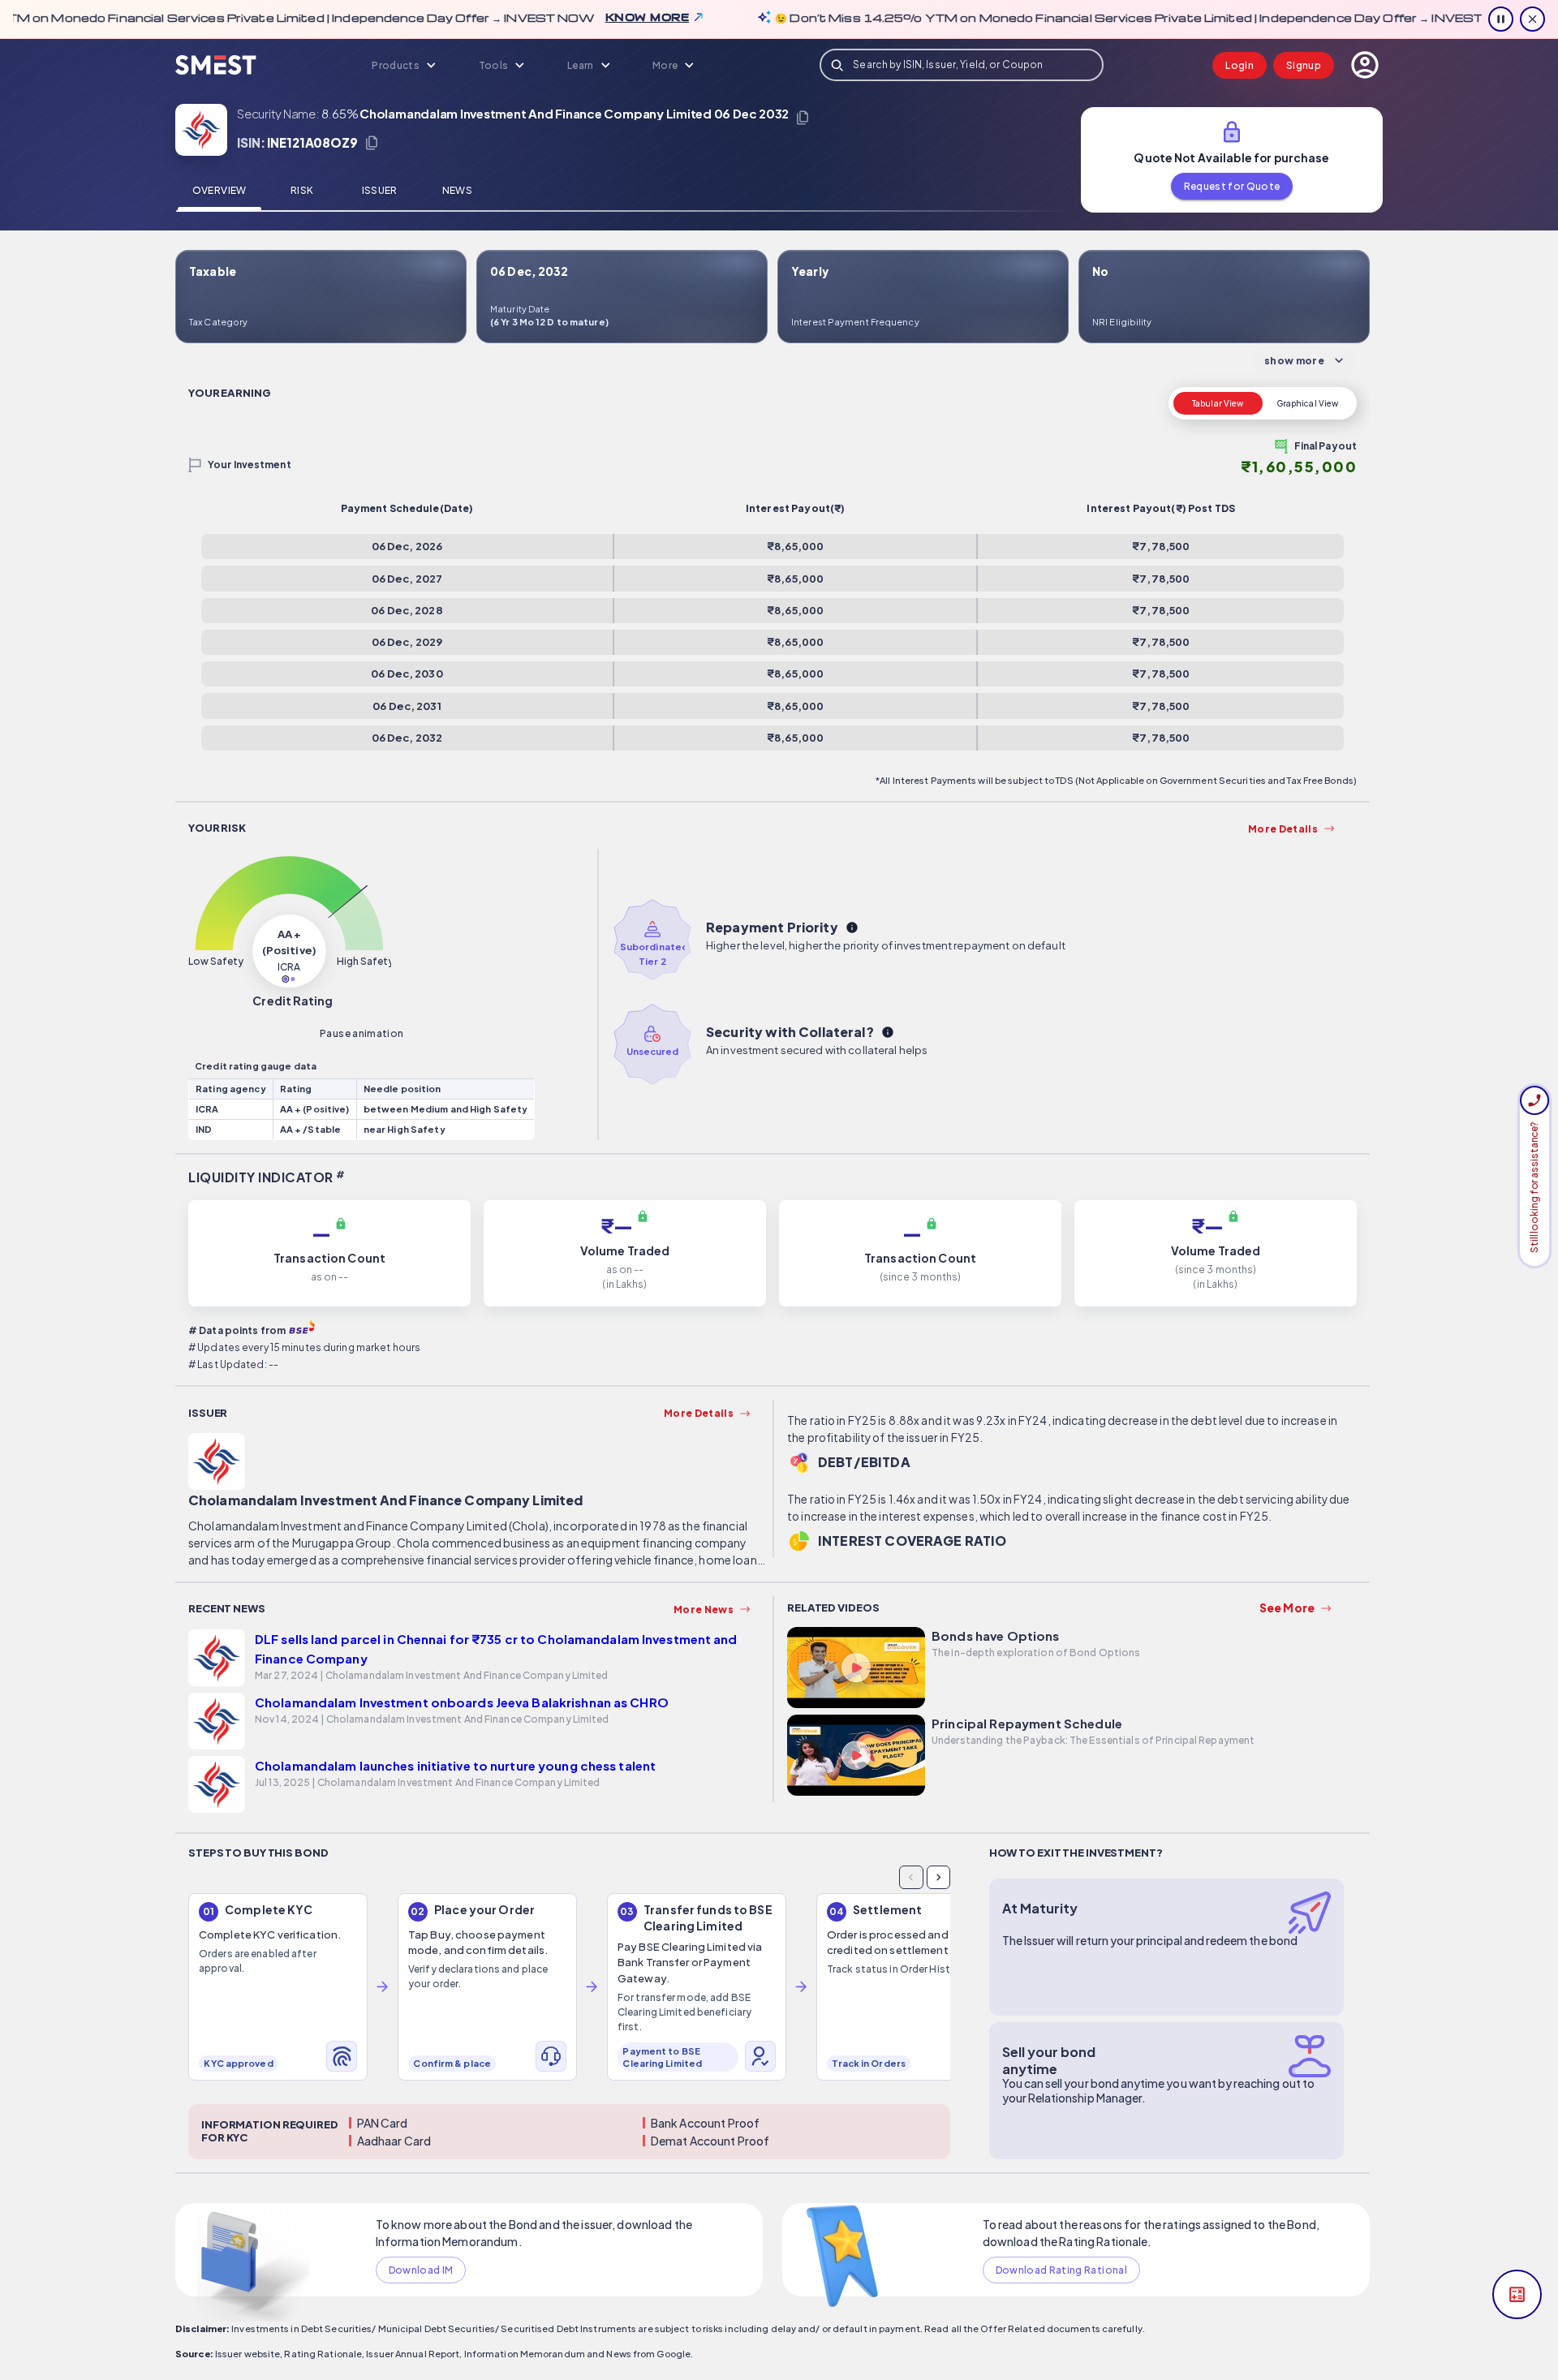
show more (1294, 361)
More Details (1283, 829)
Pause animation (362, 1033)
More (665, 65)
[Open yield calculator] (1517, 2294)
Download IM (421, 2270)
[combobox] (962, 65)
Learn (581, 65)
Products (396, 65)
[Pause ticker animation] (1501, 19)
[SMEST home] (216, 65)
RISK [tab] (302, 190)
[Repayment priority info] (852, 927)
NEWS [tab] (457, 190)
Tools (494, 65)
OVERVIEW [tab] (219, 190)
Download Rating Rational (1061, 2270)
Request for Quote (1232, 186)
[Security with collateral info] (888, 1032)
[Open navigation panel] (1365, 65)
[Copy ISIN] (372, 143)
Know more (613, 17)
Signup (1304, 65)
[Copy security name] (803, 118)
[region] (569, 1993)
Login (1240, 65)
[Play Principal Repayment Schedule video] (856, 1758)
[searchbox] (962, 65)
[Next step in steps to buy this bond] (938, 1877)
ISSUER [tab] (380, 190)
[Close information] (1532, 19)
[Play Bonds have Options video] (856, 1670)
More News (704, 1610)
